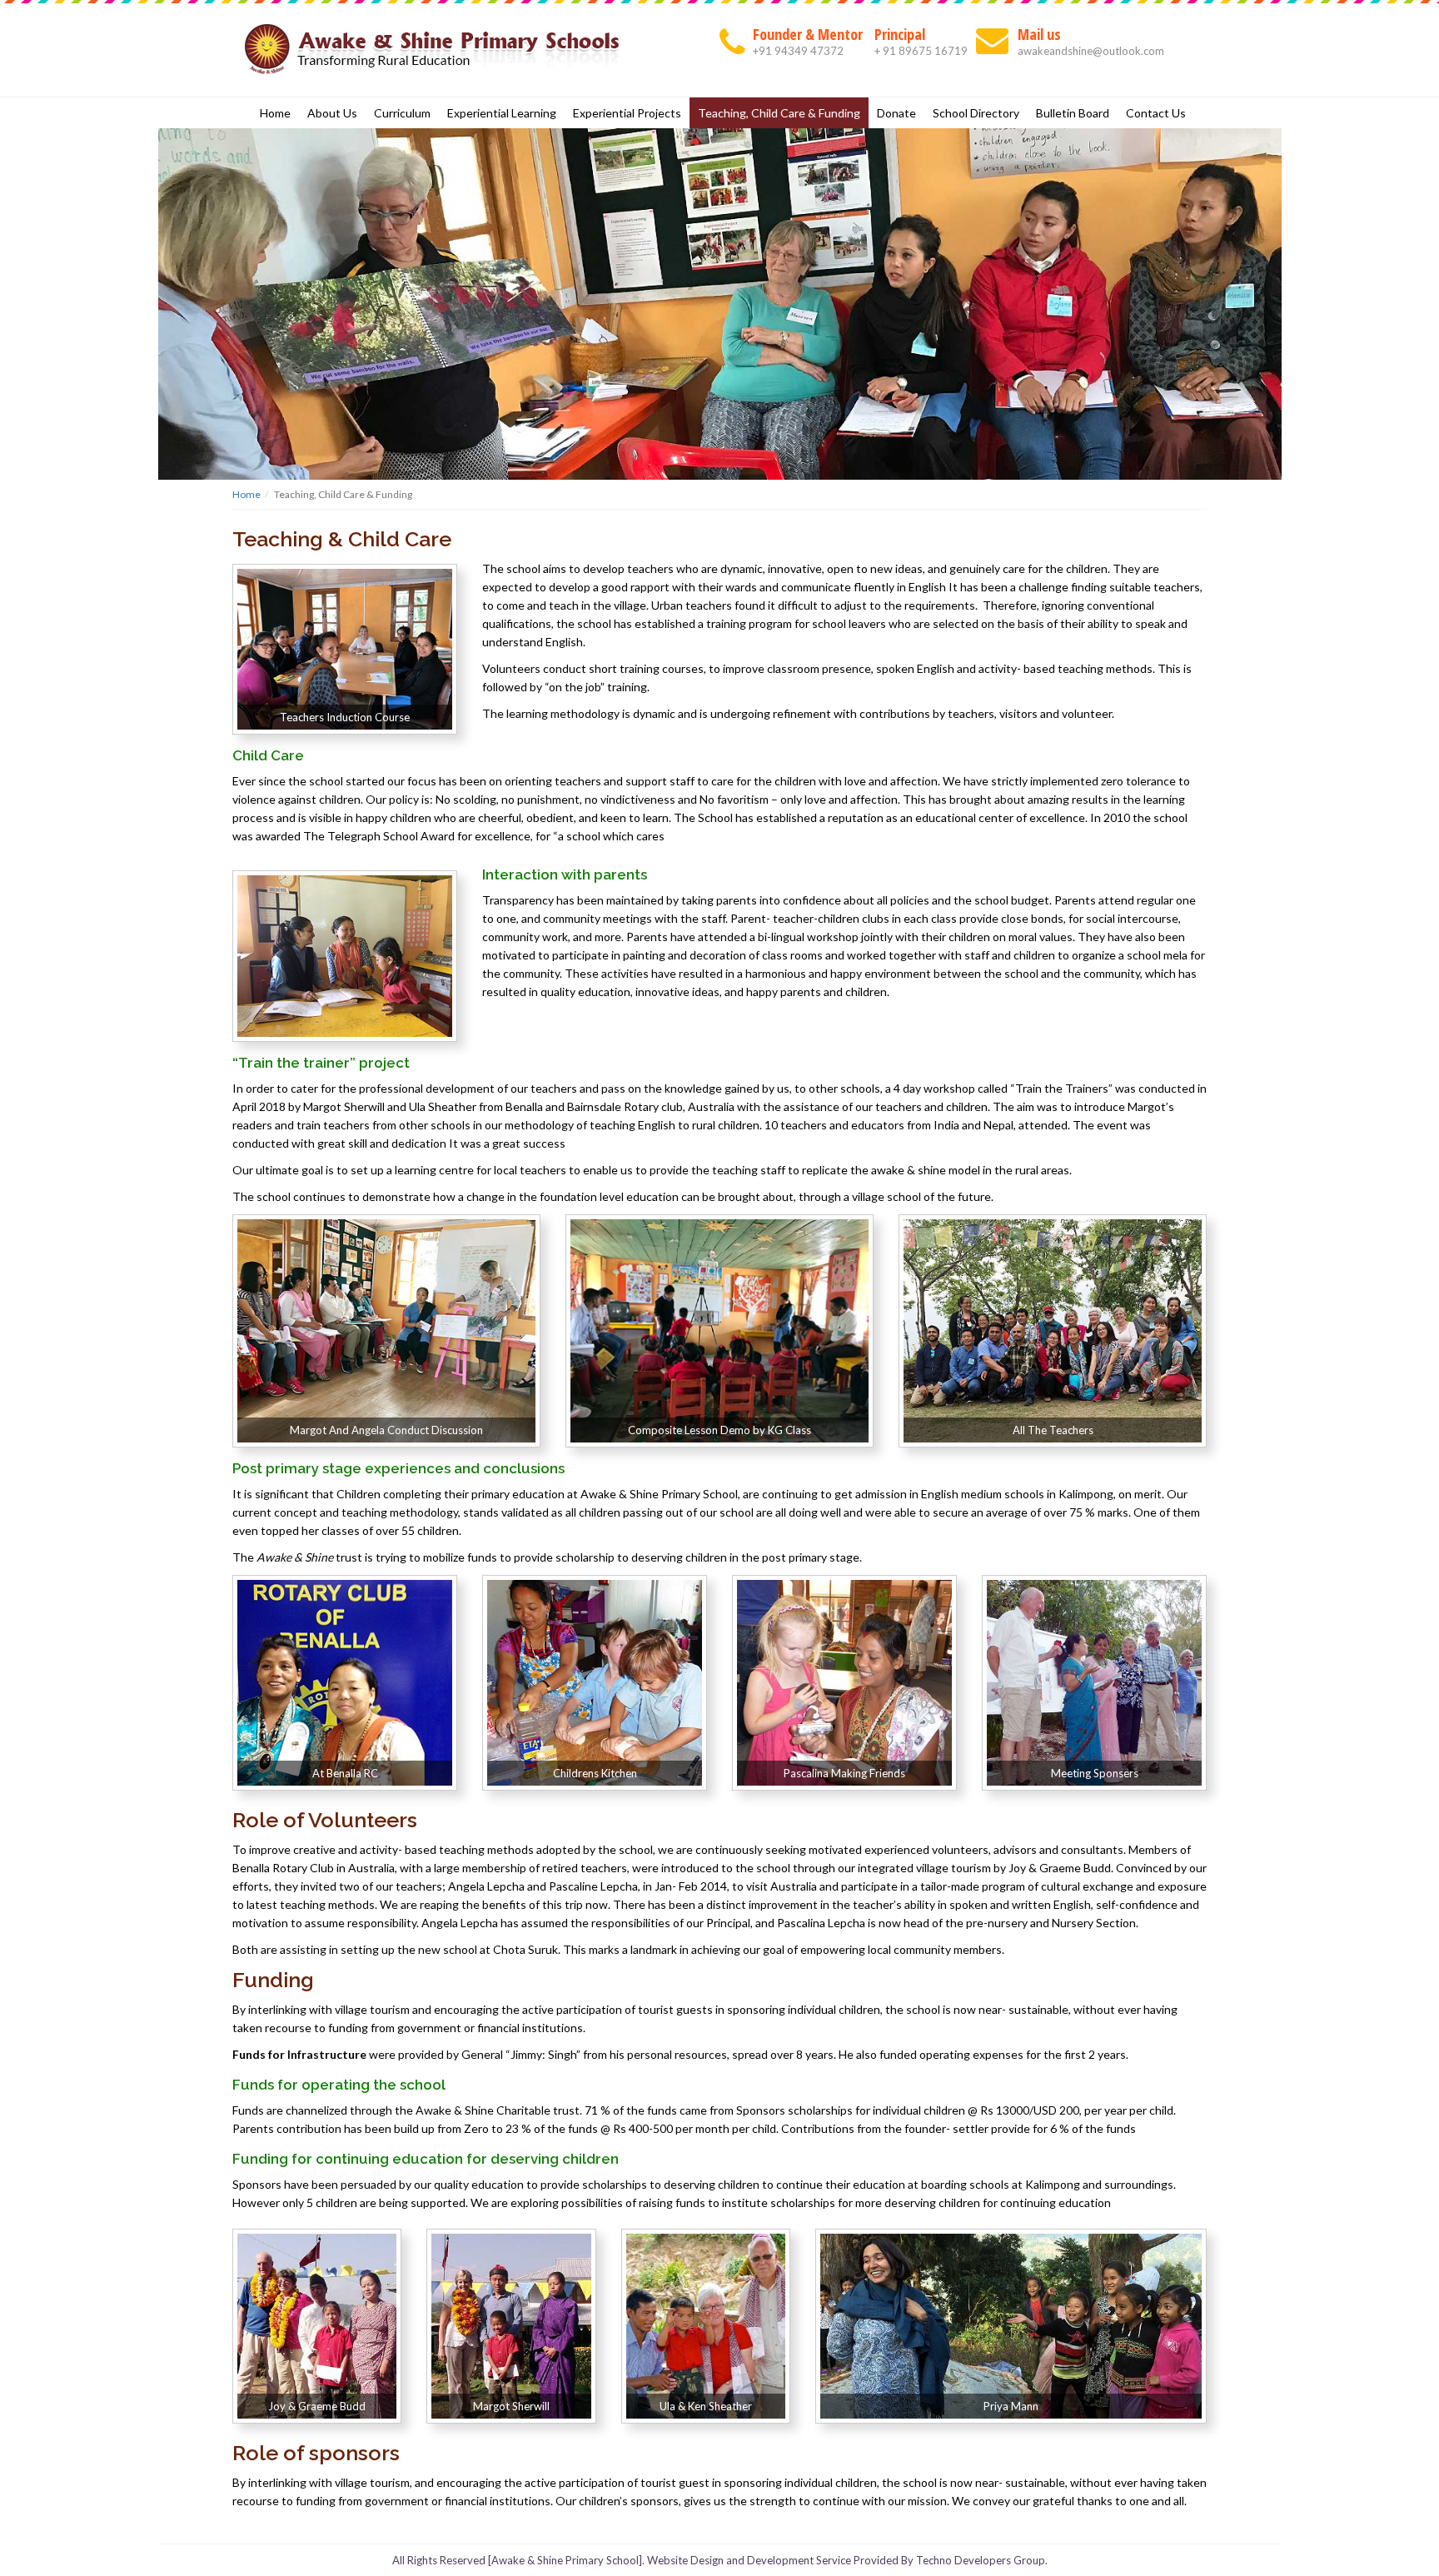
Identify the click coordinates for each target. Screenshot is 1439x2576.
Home (275, 113)
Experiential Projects (627, 113)
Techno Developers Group (981, 2560)
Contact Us (1156, 113)
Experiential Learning (502, 113)
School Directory (976, 113)
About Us (332, 113)
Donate (896, 113)
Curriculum (402, 113)
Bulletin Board (1073, 113)
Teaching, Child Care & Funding (779, 113)
